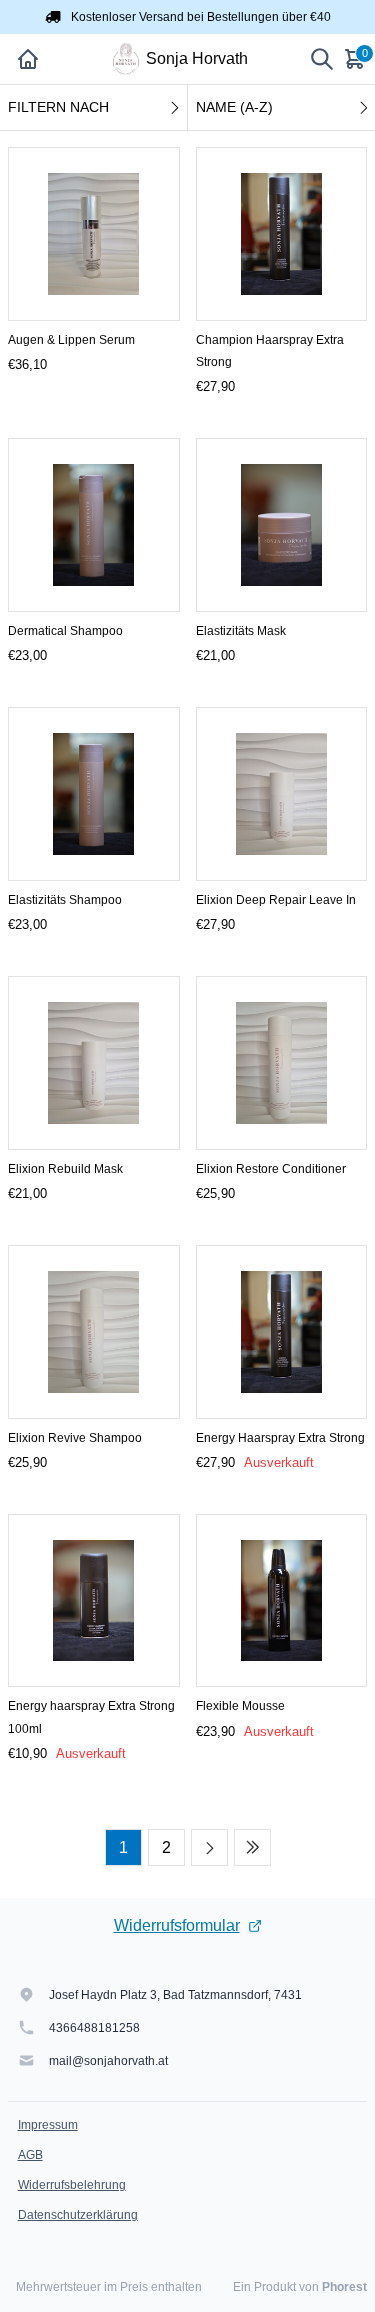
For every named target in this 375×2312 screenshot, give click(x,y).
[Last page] (252, 1847)
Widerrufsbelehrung (72, 2185)
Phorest (344, 2287)
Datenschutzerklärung (78, 2215)
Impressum (48, 2125)
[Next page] (209, 1847)
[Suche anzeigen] (322, 59)
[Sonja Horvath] (126, 59)
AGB (30, 2155)
